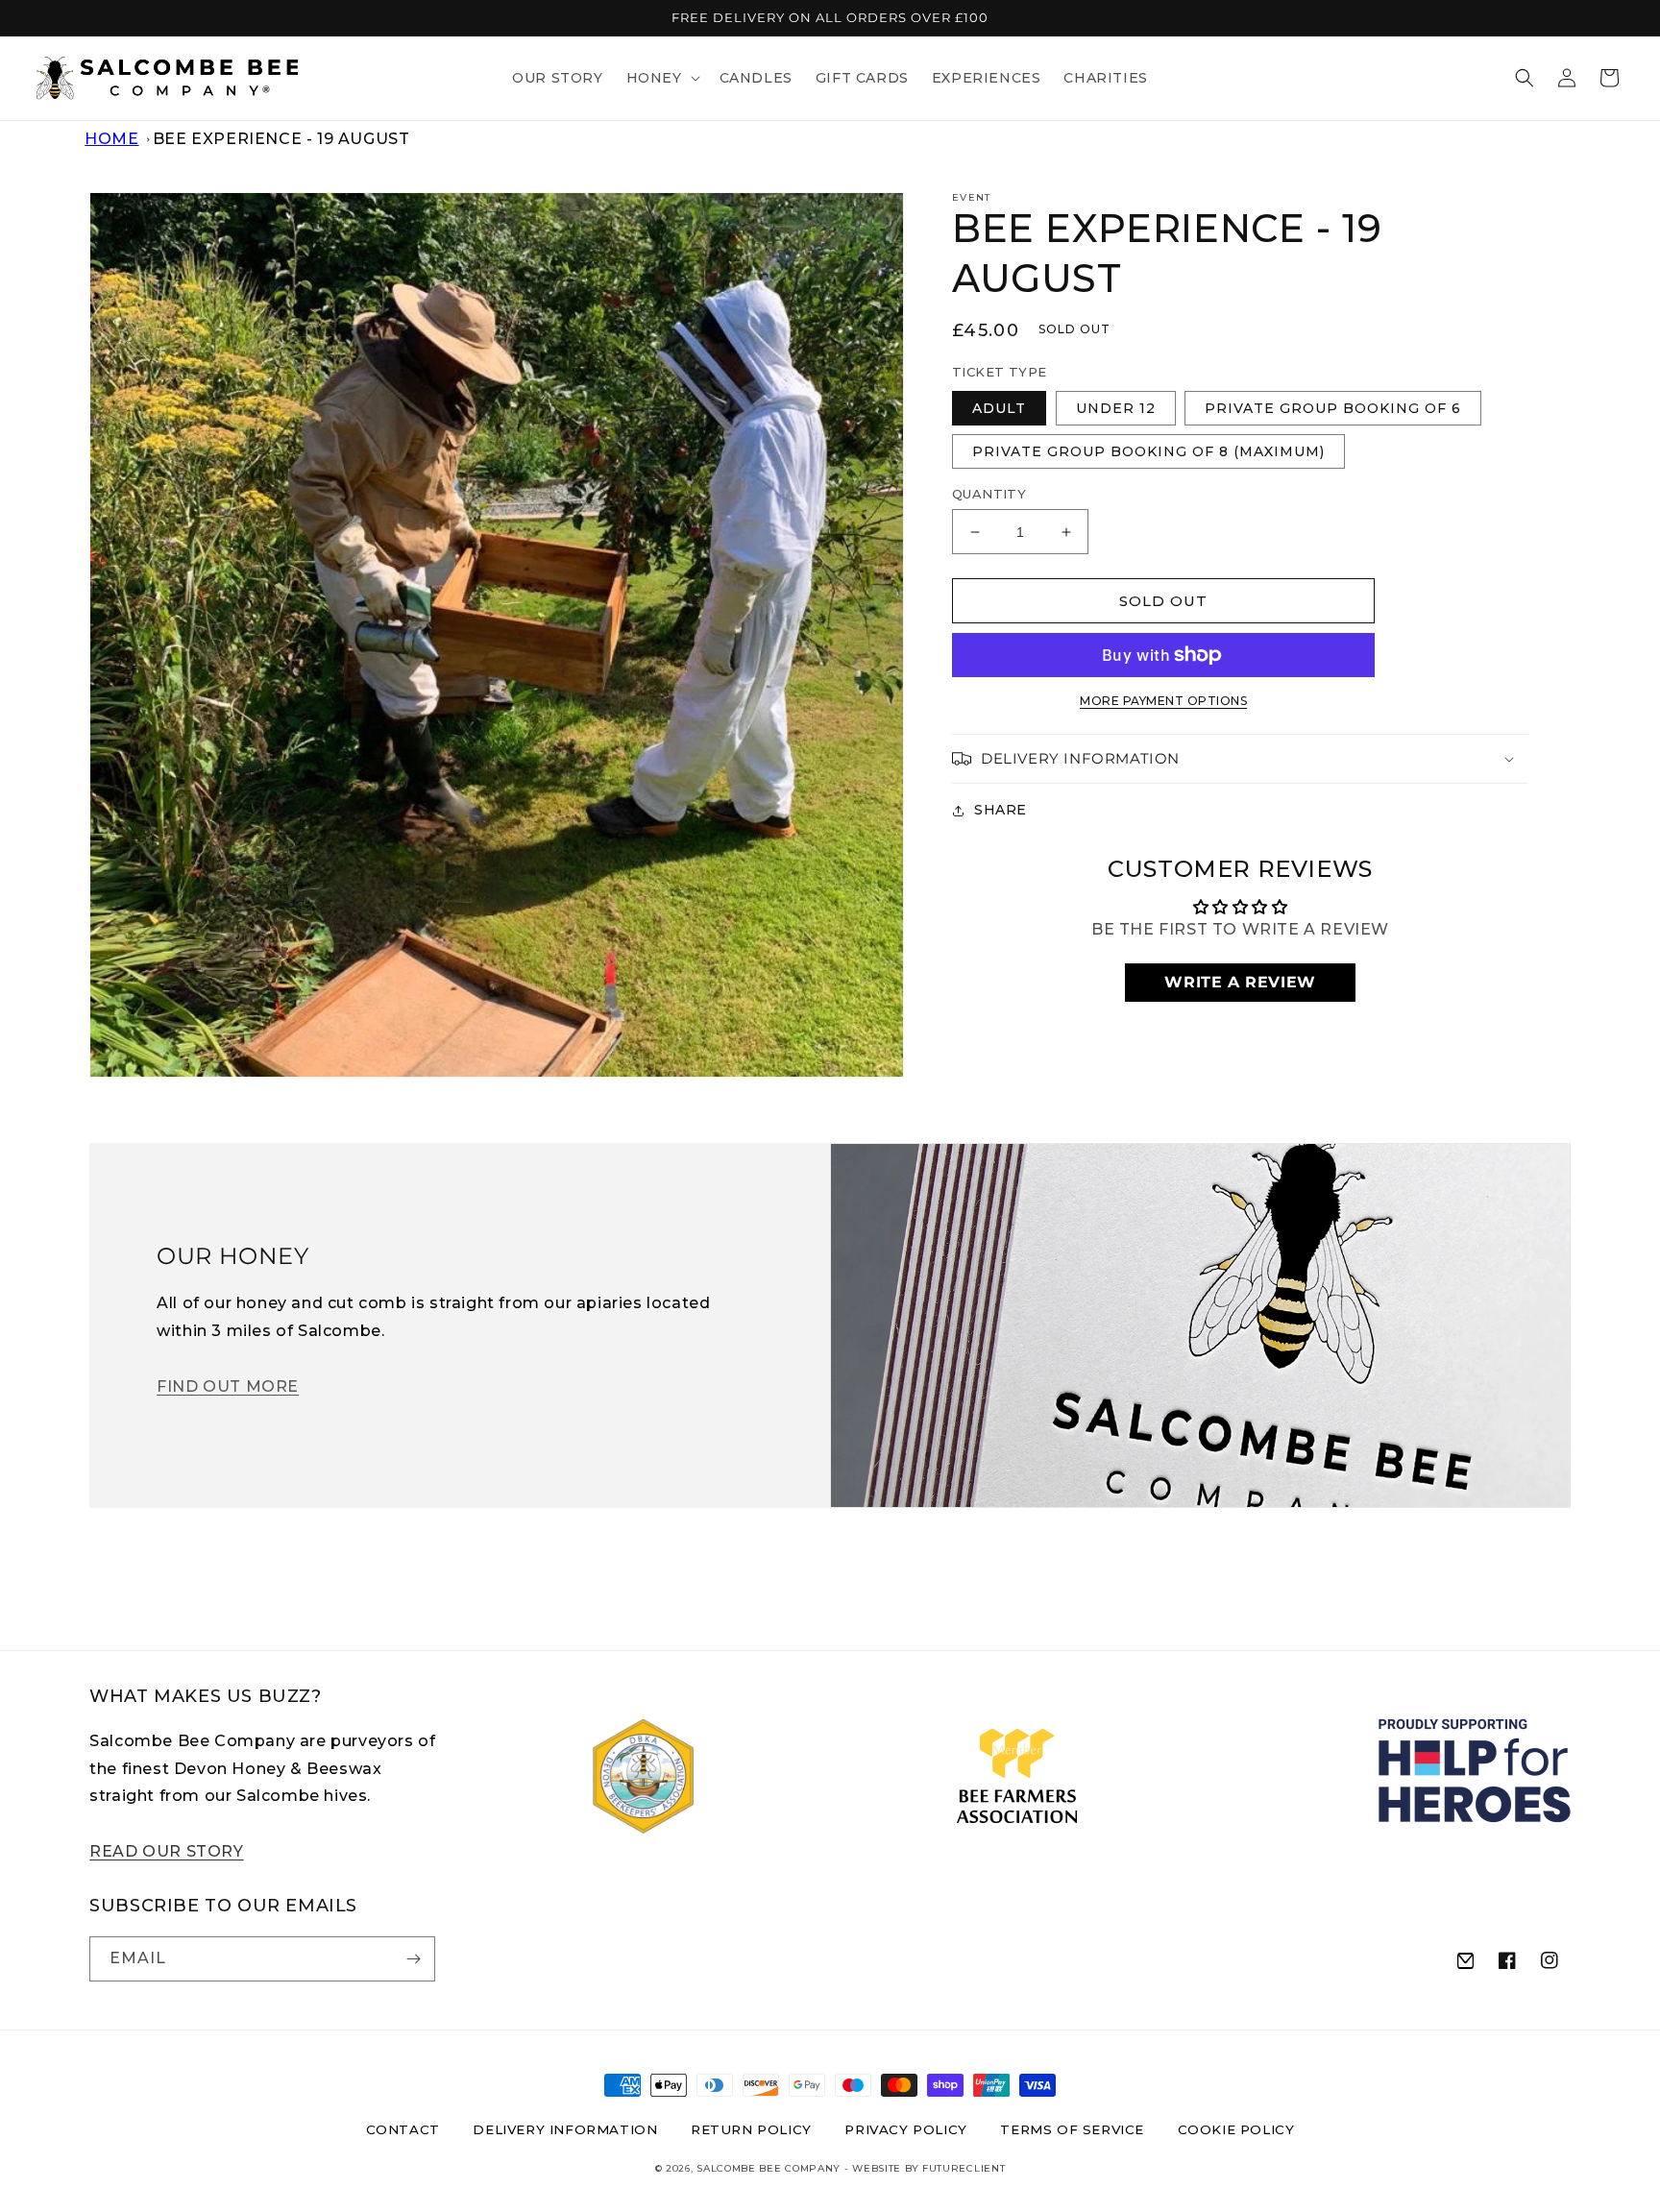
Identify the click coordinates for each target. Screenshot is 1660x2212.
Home (111, 139)
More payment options (1163, 701)
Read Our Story (166, 1851)
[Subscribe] (413, 1959)
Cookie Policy (1236, 2129)
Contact (403, 2129)
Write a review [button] (1240, 982)
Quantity (989, 494)
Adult (999, 408)
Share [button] (1001, 810)
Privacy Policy (905, 2129)
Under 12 (1116, 408)
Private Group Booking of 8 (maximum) (1148, 451)
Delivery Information (565, 2129)
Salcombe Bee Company (769, 2168)
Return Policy (751, 2129)
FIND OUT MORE (228, 1386)
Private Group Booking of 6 (1333, 408)
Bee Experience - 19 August (281, 139)
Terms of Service (1072, 2129)
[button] (661, 78)
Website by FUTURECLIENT (928, 2168)
